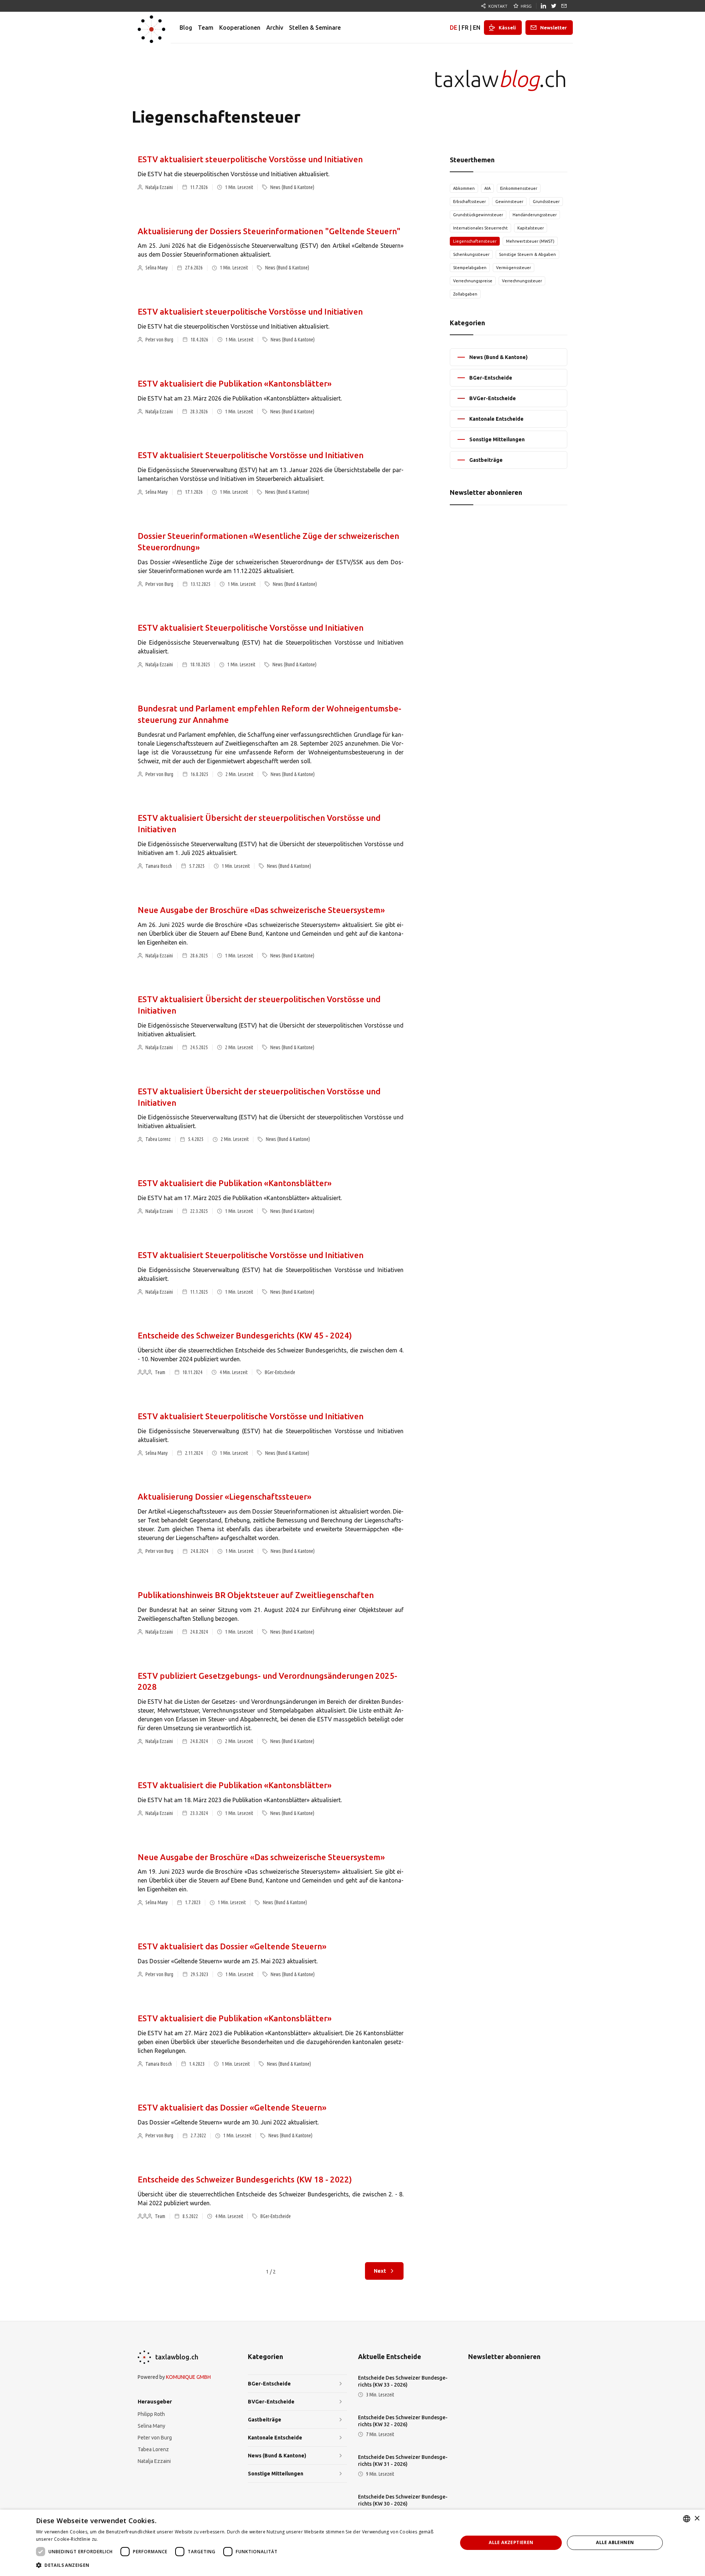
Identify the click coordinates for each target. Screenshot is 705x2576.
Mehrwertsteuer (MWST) (530, 241)
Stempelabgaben (470, 268)
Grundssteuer (546, 202)
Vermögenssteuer (514, 268)
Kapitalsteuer (531, 228)
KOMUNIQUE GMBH (188, 2377)
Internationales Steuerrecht (480, 228)
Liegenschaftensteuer (475, 241)
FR (465, 28)
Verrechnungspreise (473, 281)
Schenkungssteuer (471, 254)
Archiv (275, 28)
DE (453, 28)
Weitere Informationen (124, 2539)
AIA (487, 188)
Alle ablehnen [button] (615, 2542)
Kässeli (507, 28)
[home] (151, 28)
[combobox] (687, 2519)
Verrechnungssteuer (522, 281)
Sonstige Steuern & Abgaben (527, 254)
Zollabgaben (465, 294)
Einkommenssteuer (519, 188)
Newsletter (554, 28)
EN (477, 28)
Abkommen (464, 188)
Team (206, 28)
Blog (186, 28)
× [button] (697, 2519)
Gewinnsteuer (509, 202)
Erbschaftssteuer (469, 202)
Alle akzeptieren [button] (511, 2542)
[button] (241, 2565)
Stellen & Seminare (315, 28)
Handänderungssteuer (535, 215)
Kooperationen (240, 28)
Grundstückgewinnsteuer (478, 215)
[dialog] (352, 2543)
